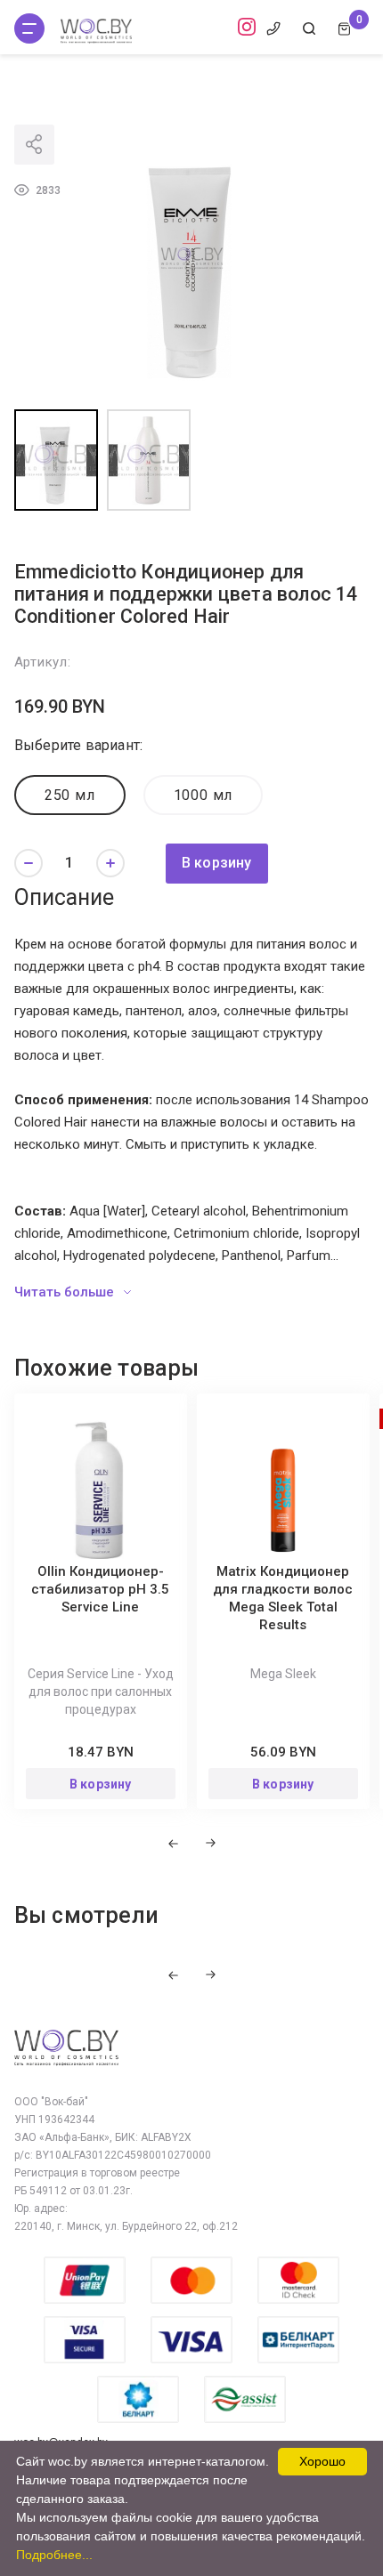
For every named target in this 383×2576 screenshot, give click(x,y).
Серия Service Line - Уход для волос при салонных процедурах (101, 1692)
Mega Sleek (283, 1674)
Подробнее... (54, 2555)
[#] (29, 28)
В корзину (217, 863)
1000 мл (204, 795)
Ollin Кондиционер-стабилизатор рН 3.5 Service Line (100, 1589)
